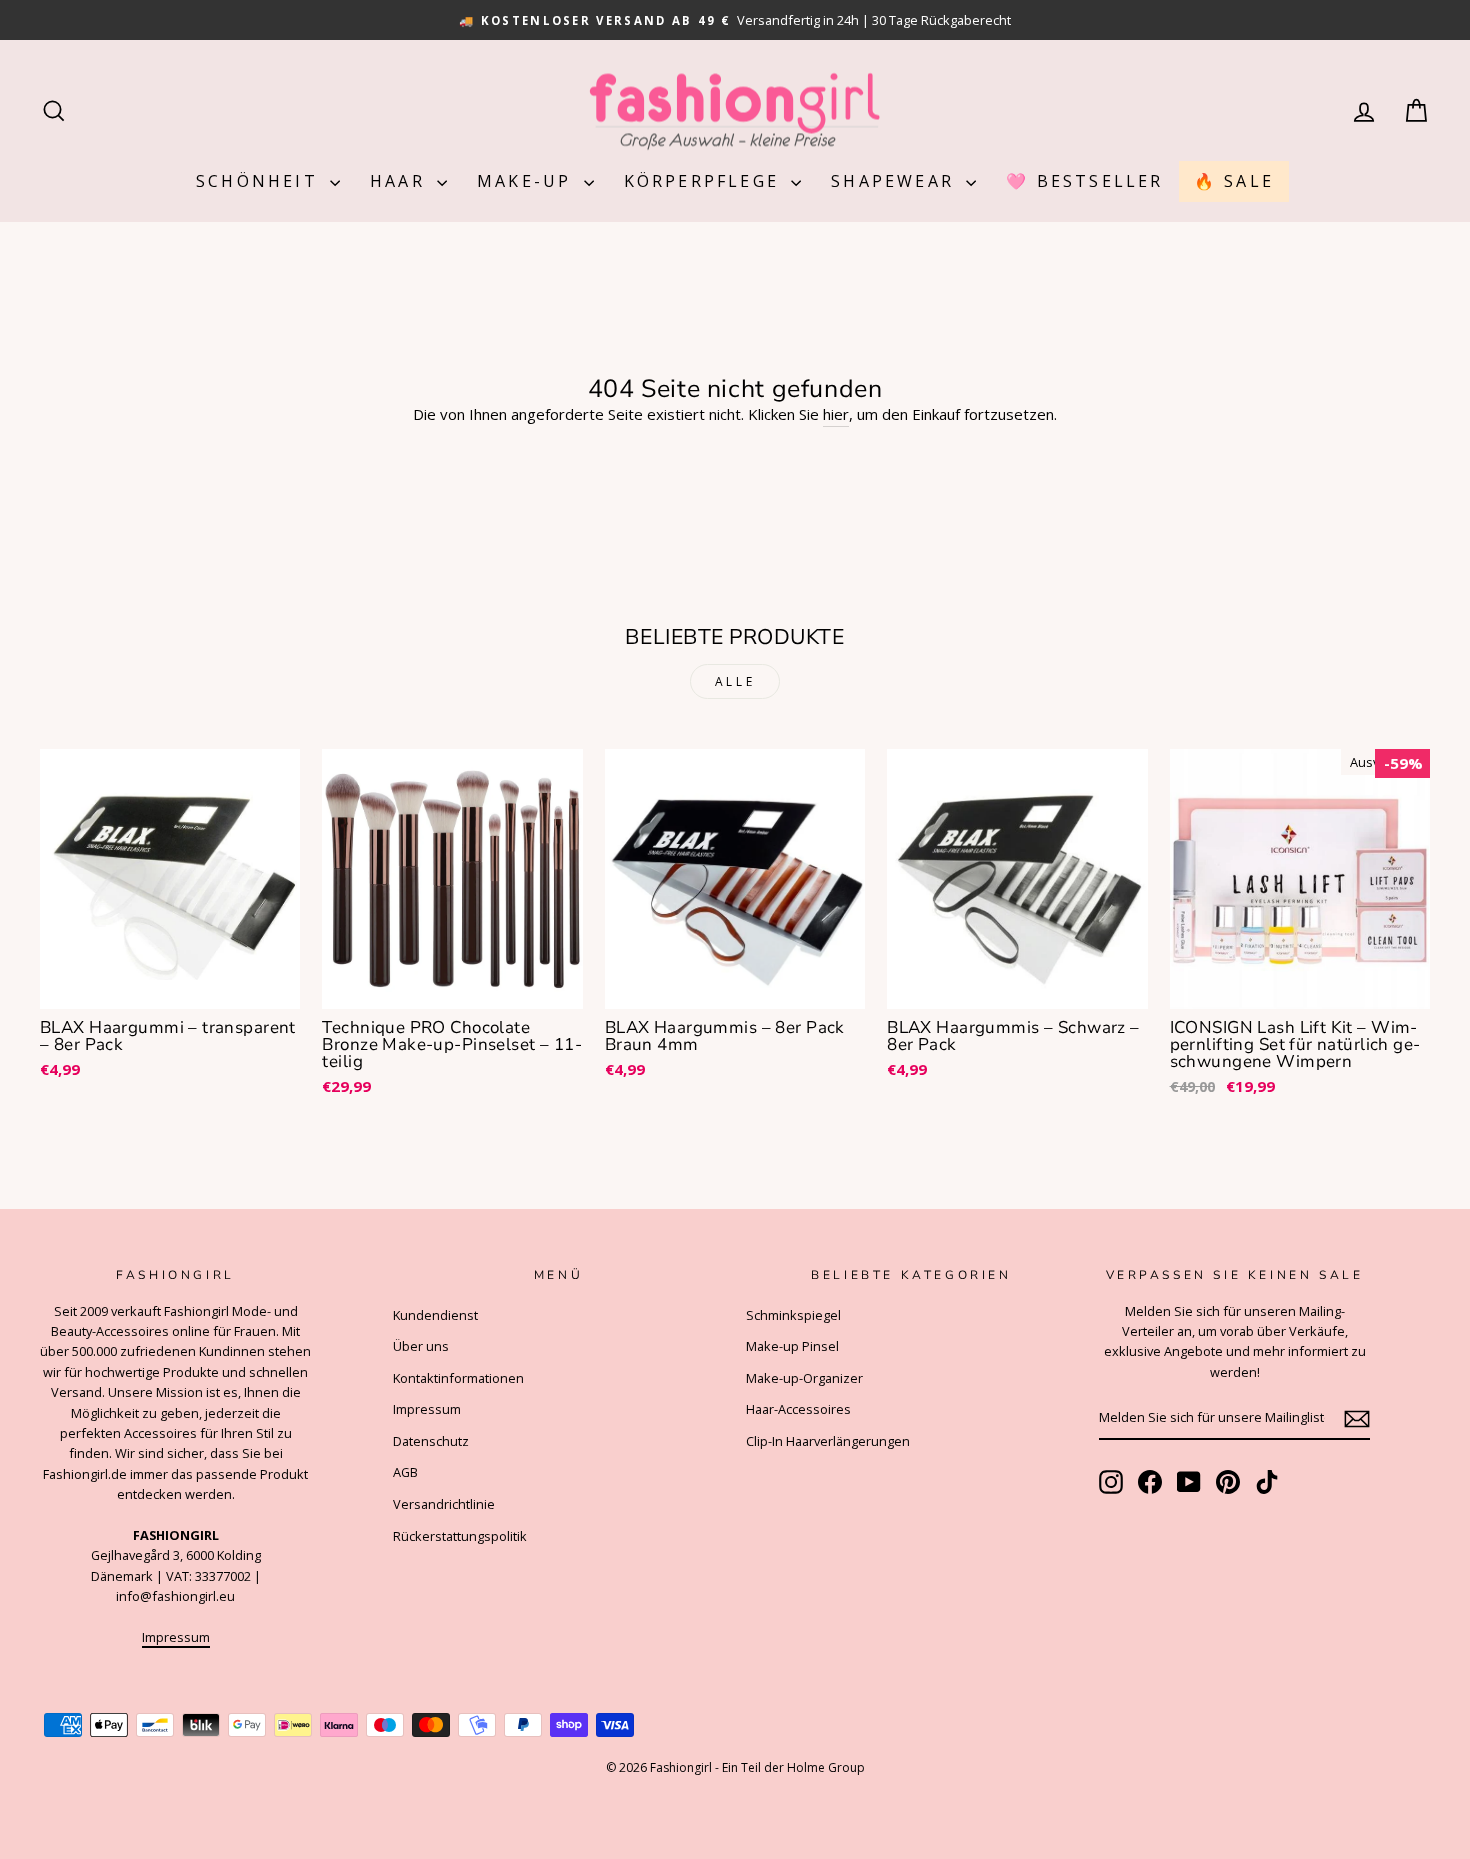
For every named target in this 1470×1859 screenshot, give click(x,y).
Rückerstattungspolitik (460, 1536)
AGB (405, 1472)
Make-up (528, 181)
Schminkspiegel (793, 1315)
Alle (735, 681)
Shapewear (896, 181)
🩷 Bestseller (1084, 181)
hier (836, 414)
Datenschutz (431, 1441)
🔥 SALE (1234, 181)
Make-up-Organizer (804, 1378)
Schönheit (260, 181)
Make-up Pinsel (792, 1346)
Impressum (176, 1637)
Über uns (421, 1346)
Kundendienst (435, 1315)
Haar (401, 181)
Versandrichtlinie (444, 1504)
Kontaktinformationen (458, 1378)
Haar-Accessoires (798, 1409)
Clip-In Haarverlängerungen (828, 1441)
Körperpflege (705, 181)
